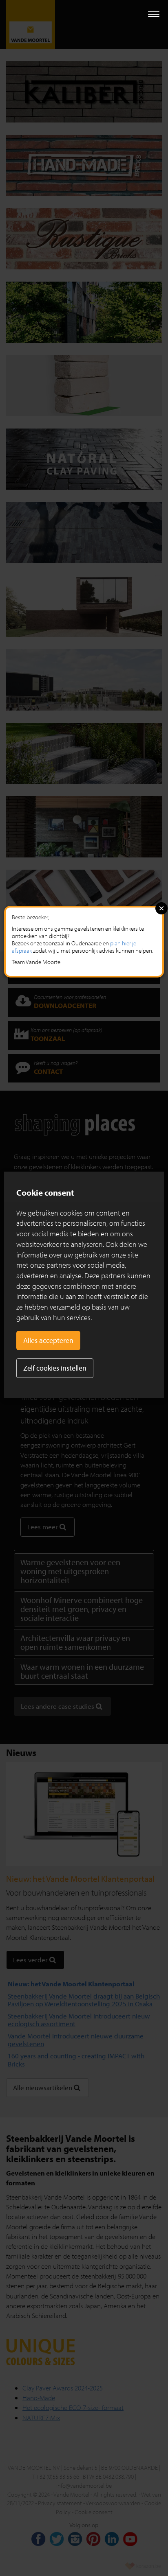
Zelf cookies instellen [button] (55, 1368)
